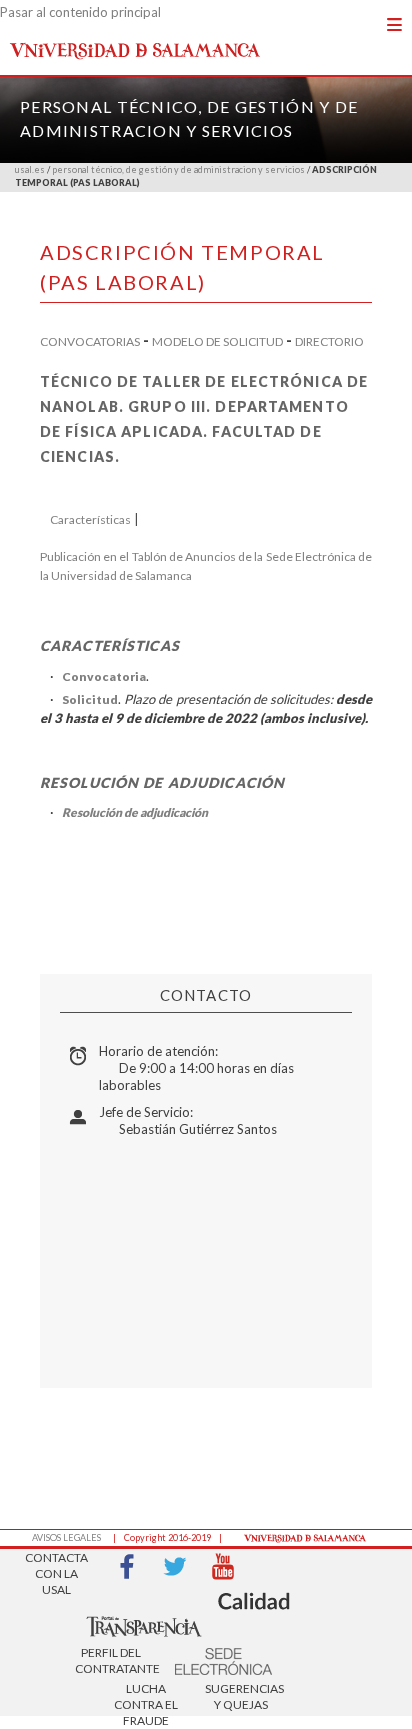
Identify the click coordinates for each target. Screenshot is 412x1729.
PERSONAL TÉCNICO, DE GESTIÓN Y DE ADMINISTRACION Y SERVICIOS (178, 169)
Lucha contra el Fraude (146, 1698)
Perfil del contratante (111, 1660)
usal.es (30, 169)
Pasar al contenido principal (80, 12)
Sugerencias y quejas (241, 1696)
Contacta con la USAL (56, 1567)
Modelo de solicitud (217, 341)
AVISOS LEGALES (66, 1537)
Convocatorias (90, 341)
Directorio (329, 341)
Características (90, 519)
